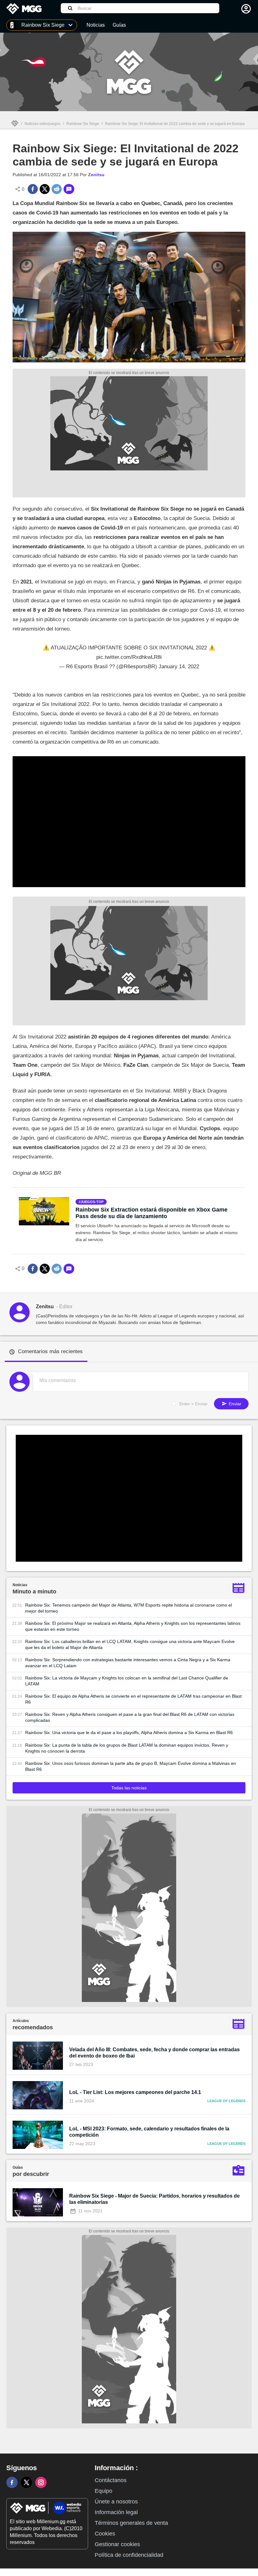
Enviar (234, 1404)
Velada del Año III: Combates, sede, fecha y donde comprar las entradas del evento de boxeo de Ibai (154, 2053)
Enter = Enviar (193, 1404)
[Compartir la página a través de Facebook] (33, 189)
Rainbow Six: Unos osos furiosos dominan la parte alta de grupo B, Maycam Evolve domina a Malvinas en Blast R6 (131, 1766)
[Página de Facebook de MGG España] (12, 2482)
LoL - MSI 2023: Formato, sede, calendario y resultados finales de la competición (149, 2132)
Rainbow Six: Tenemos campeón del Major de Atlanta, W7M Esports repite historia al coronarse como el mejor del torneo (129, 1608)
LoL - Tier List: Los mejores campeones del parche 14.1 (135, 2092)
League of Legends (226, 2101)
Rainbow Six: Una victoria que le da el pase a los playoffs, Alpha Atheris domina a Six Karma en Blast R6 (129, 1733)
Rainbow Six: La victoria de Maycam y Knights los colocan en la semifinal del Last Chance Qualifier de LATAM (127, 1681)
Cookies (105, 2534)
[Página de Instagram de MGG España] (41, 2482)
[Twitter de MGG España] (26, 2482)
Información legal (116, 2512)
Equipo (104, 2491)
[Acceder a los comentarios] (69, 189)
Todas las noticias (129, 1788)
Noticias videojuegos (42, 124)
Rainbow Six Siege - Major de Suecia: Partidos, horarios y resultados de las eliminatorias (154, 2199)
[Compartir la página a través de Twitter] (45, 189)
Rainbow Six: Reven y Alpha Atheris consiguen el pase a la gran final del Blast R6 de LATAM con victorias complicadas (130, 1717)
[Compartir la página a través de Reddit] (57, 189)
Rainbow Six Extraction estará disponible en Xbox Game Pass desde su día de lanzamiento (151, 1213)
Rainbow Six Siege (83, 124)
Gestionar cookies (117, 2544)
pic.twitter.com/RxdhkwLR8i (129, 657)
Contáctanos (111, 2480)
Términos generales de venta (131, 2523)
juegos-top (92, 1202)
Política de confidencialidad (129, 2555)
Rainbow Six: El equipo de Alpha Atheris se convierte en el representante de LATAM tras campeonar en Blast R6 (133, 1699)
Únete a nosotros (116, 2502)
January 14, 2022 (179, 667)
